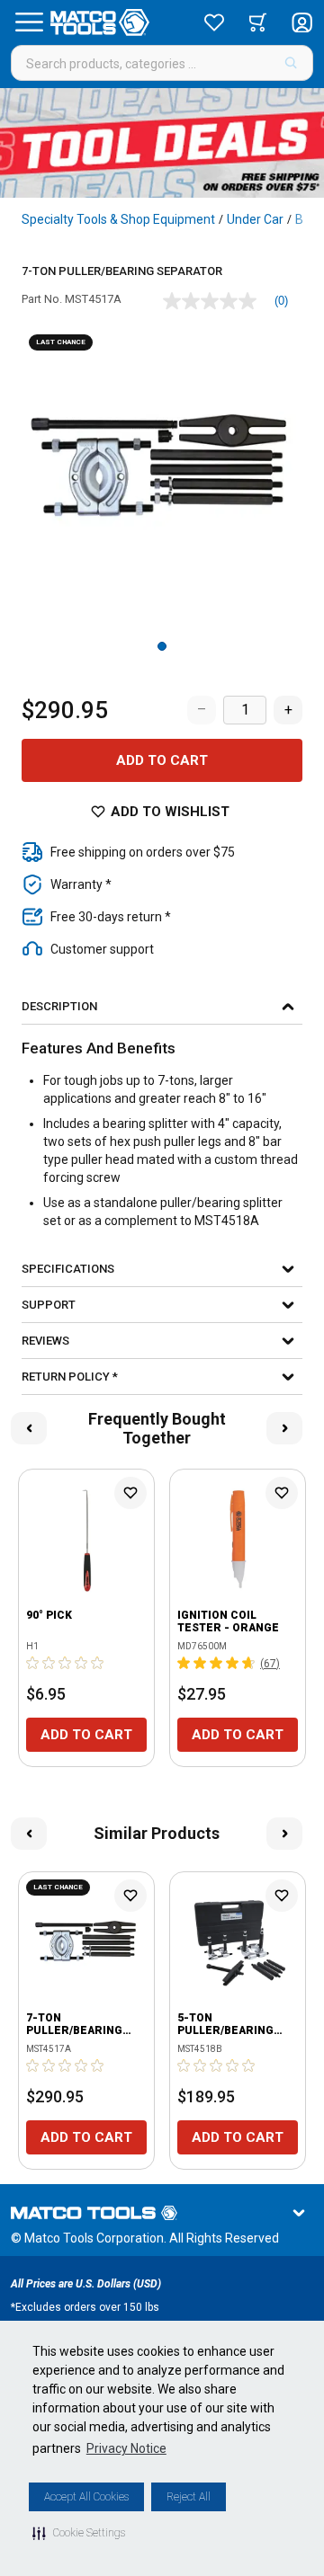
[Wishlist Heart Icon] (130, 1493)
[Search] (291, 63)
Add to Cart (162, 760)
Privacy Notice (126, 2448)
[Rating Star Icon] (33, 1663)
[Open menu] (29, 22)
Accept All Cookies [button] (86, 2497)
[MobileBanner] (162, 143)
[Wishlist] (214, 22)
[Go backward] (29, 1428)
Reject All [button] (189, 2497)
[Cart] (258, 22)
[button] (79, 2533)
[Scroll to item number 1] (162, 646)
